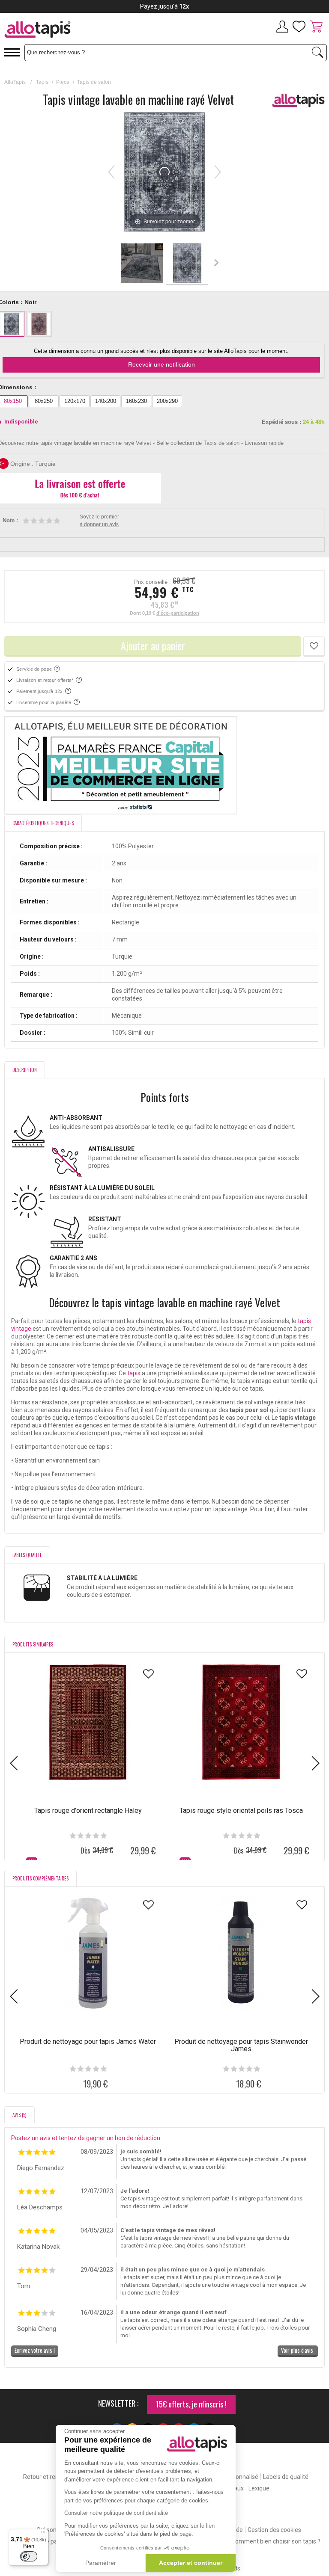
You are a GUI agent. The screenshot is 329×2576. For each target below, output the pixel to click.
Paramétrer (101, 2563)
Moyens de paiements (50, 2541)
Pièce (63, 82)
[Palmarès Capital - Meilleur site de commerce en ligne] (164, 765)
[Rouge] (39, 324)
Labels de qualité (286, 2477)
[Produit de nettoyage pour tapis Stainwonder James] (241, 1953)
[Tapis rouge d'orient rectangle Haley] (88, 1722)
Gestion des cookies (274, 2530)
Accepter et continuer (191, 2563)
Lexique (259, 2488)
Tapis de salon (94, 82)
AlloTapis (15, 82)
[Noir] (12, 324)
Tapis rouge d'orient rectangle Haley (88, 1811)
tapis (135, 1373)
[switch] (29, 2556)
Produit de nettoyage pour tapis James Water (88, 2042)
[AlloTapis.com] (67, 31)
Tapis (42, 82)
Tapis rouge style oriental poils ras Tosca (241, 1811)
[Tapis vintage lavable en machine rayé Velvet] (142, 264)
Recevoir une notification (162, 364)
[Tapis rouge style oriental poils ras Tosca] (241, 1722)
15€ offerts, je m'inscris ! (191, 2404)
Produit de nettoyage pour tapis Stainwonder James (241, 2045)
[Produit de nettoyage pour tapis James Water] (88, 1953)
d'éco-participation (178, 613)
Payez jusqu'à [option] (164, 6)
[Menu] (43, 2534)
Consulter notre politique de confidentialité (116, 2513)
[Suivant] (218, 172)
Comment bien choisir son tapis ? (276, 2541)
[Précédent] (111, 172)
